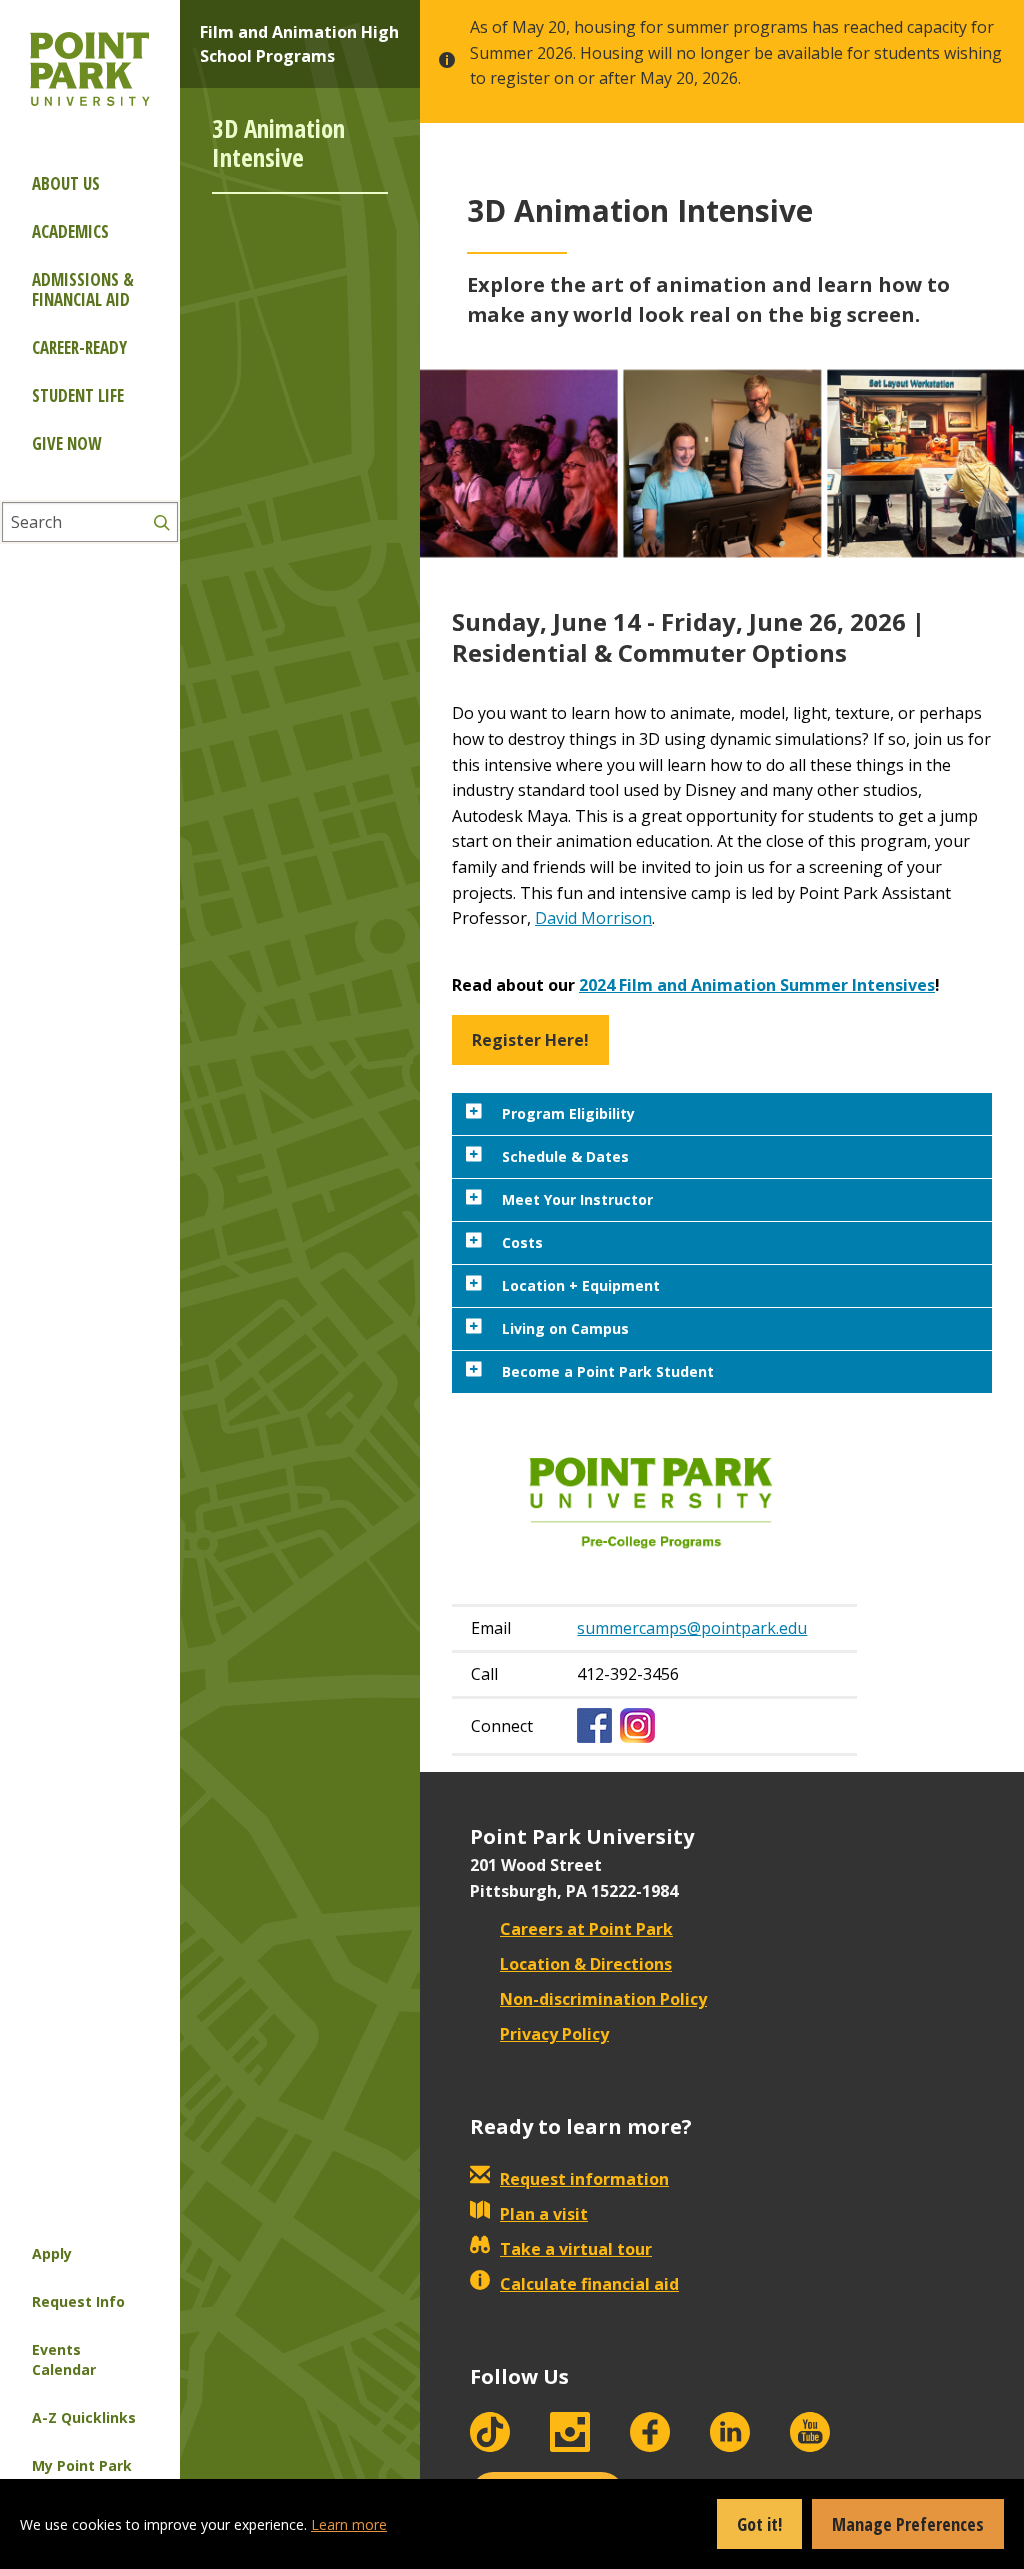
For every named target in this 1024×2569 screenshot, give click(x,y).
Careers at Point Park (586, 1929)
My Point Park (82, 2465)
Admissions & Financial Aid (83, 289)
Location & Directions (586, 1964)
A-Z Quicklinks (84, 2417)
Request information (584, 2179)
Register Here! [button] (530, 1040)
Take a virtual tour (576, 2249)
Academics (70, 231)
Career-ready (79, 347)
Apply (52, 2253)
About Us (66, 183)
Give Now (66, 443)
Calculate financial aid (589, 2284)
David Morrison (593, 918)
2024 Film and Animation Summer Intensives (757, 985)
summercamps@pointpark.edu (692, 1628)
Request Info (78, 2301)
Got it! (759, 2524)
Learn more (349, 2524)
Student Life (78, 395)
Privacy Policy (554, 2034)
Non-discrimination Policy (603, 1999)
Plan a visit (544, 2214)
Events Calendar (64, 2359)
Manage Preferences (908, 2524)
